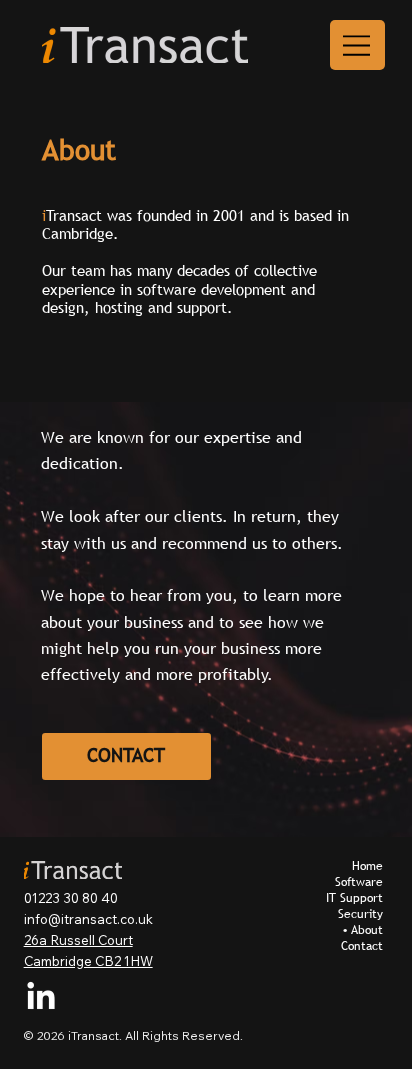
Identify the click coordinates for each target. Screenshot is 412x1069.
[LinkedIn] (41, 998)
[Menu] (357, 45)
